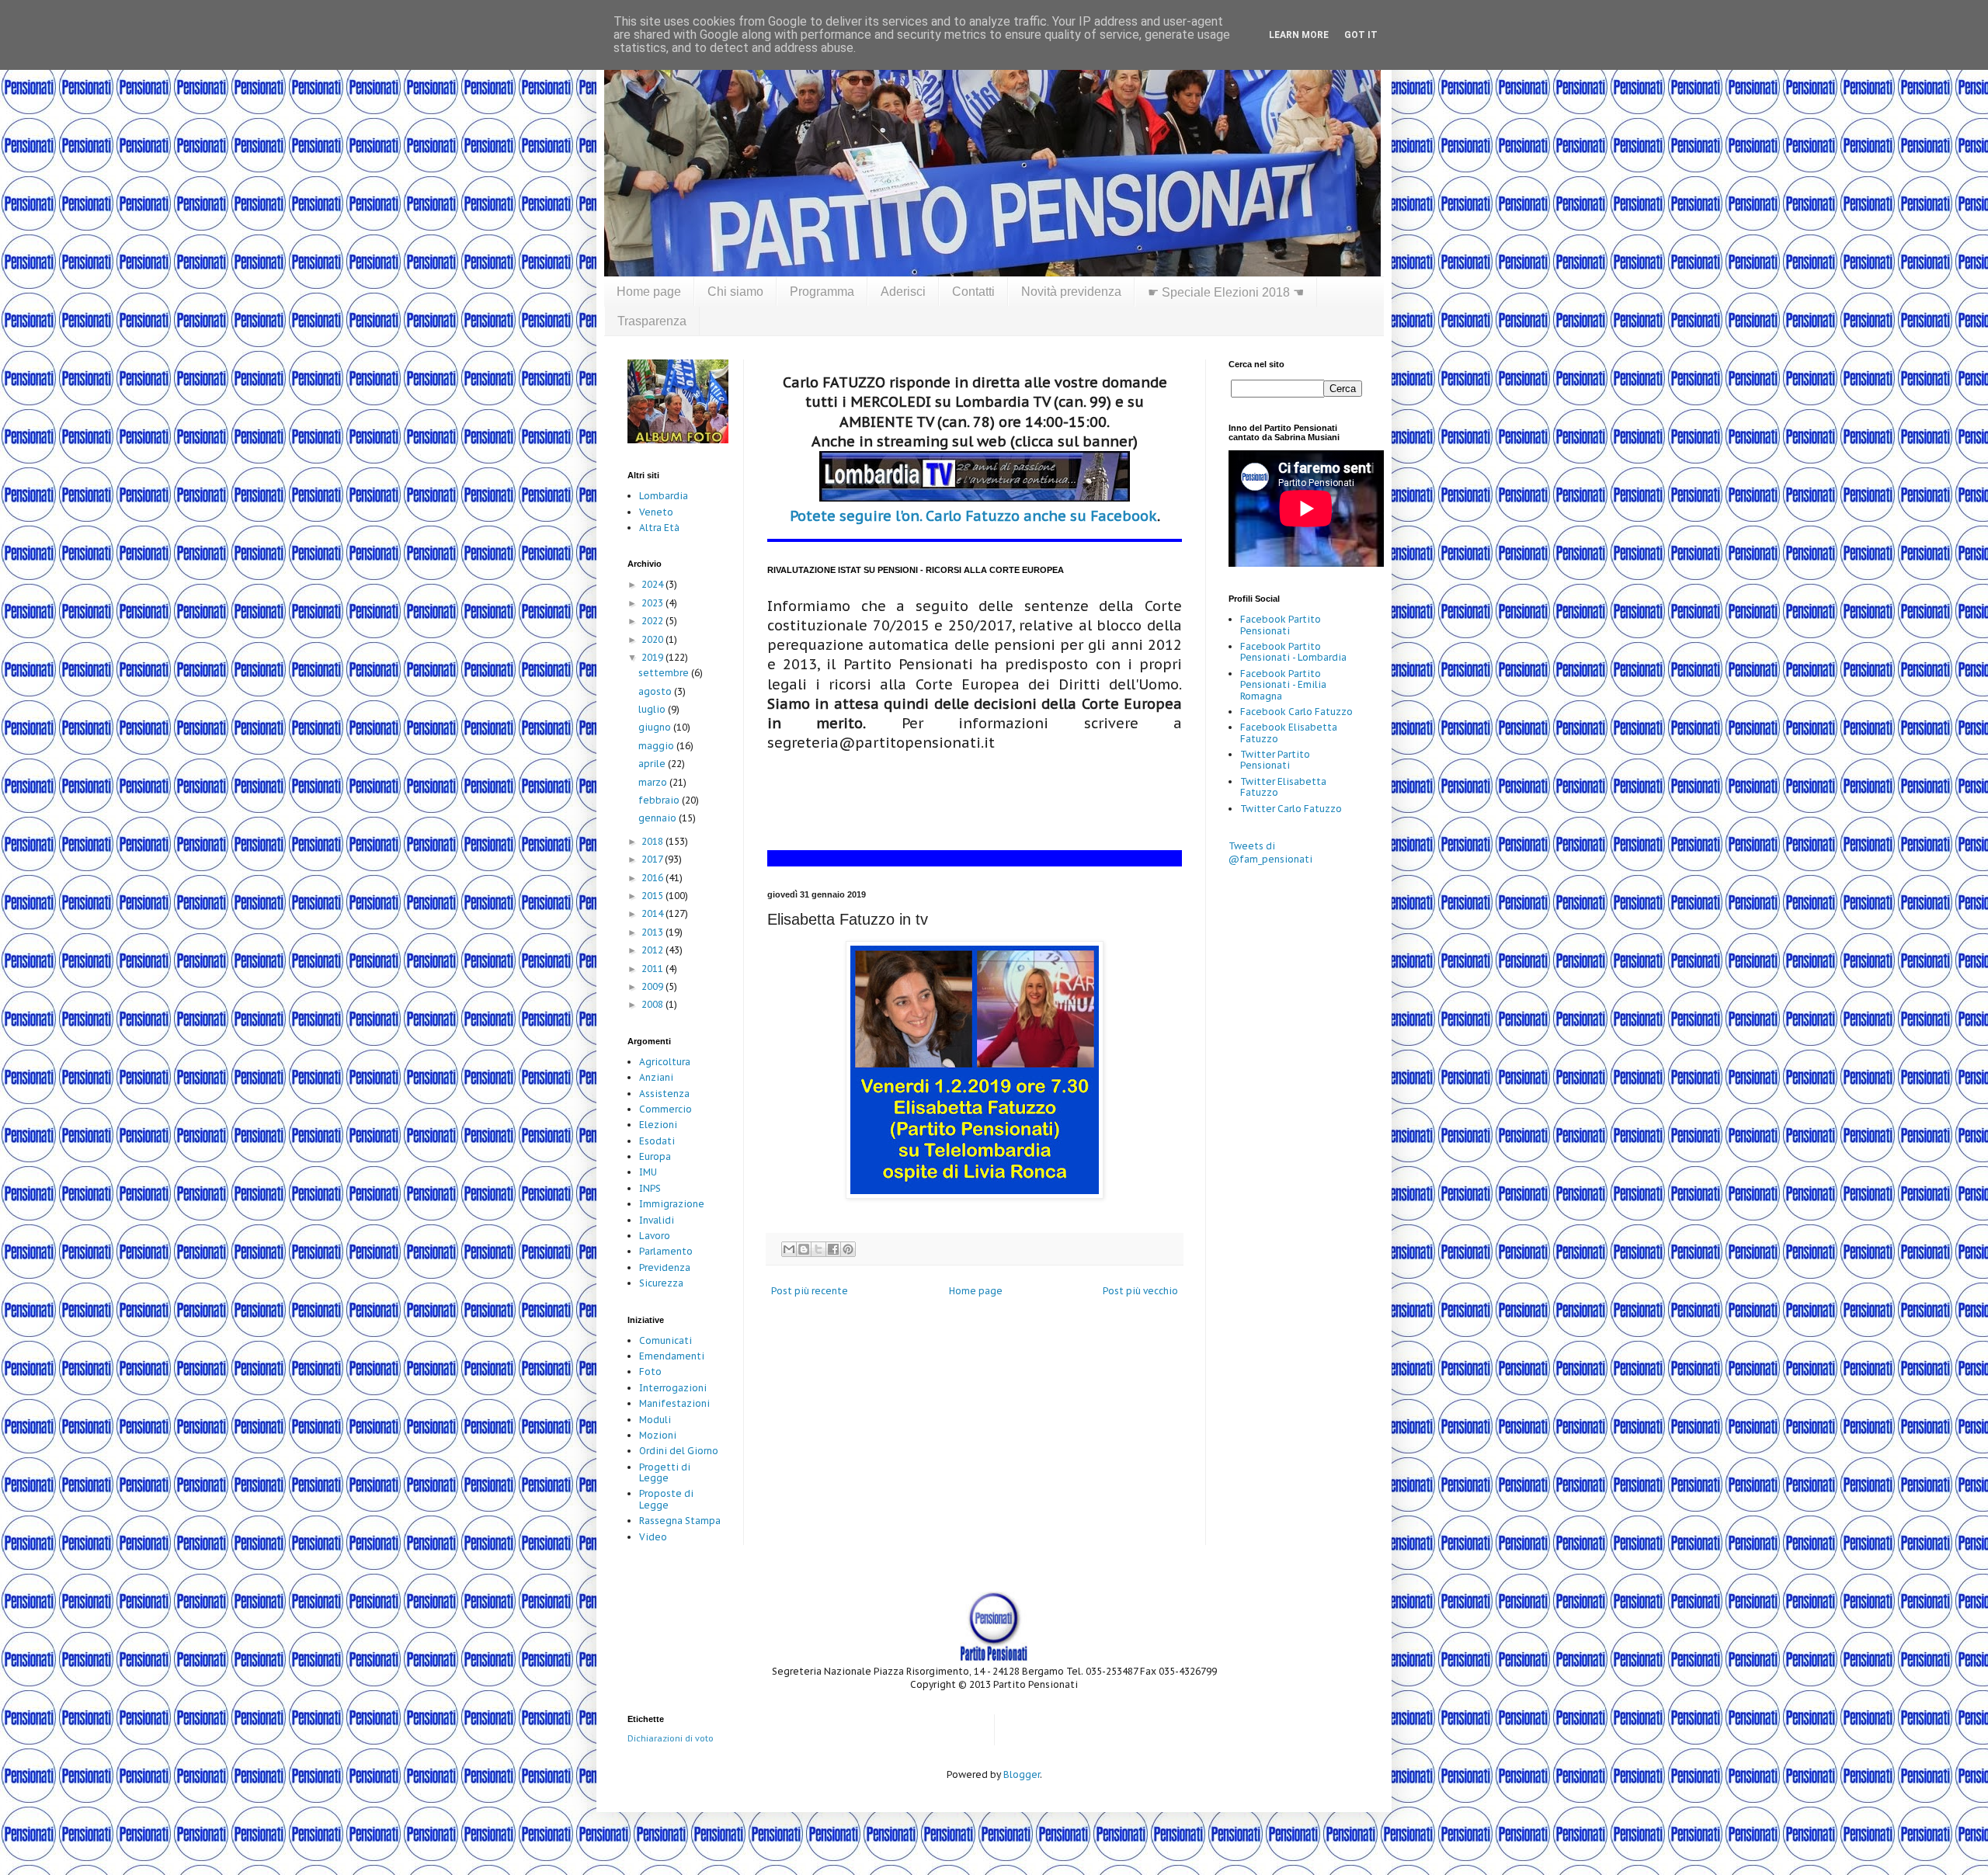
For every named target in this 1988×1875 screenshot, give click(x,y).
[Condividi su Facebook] (833, 1249)
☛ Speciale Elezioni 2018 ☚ (1226, 292)
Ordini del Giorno (679, 1451)
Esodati (657, 1141)
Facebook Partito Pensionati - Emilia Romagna (1283, 685)
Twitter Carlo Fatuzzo (1291, 809)
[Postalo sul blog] (804, 1249)
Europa (655, 1156)
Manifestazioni (674, 1403)
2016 (653, 878)
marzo (654, 782)
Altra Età (659, 528)
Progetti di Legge (665, 1472)
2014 (653, 913)
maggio (657, 746)
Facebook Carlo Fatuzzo (1296, 712)
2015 (653, 896)
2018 (653, 841)
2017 (653, 859)
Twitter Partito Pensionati (1275, 760)
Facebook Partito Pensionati (1281, 625)
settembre (665, 673)
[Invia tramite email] (789, 1249)
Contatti (973, 292)
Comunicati (666, 1340)
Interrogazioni (673, 1388)
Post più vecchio (1140, 1291)
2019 (653, 657)
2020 (653, 639)
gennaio (659, 818)
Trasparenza (652, 321)
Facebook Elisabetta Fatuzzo (1289, 733)
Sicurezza (661, 1283)
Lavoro (655, 1236)
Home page (649, 292)
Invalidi (657, 1220)
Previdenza (665, 1267)
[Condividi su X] (818, 1249)
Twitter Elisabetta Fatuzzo (1283, 787)
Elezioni (658, 1125)
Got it (1361, 35)
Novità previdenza (1071, 292)
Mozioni (658, 1435)
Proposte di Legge (666, 1499)
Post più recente (810, 1291)
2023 (653, 603)
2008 (653, 1004)
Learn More (1299, 35)
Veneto (656, 512)
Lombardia (664, 496)
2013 (653, 932)
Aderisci (903, 292)
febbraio (660, 800)
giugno (656, 727)
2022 (653, 621)
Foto (650, 1372)
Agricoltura (665, 1062)
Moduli (655, 1420)
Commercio (666, 1109)
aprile (653, 764)
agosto (656, 691)
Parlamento (666, 1251)
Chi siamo (735, 292)
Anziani (656, 1077)
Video (653, 1537)
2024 (653, 584)
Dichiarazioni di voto (671, 1738)
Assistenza (664, 1094)
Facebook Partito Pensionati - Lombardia (1293, 652)
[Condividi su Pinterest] (848, 1249)
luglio (653, 709)
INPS (650, 1188)
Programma (822, 292)
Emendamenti (672, 1356)
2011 (653, 969)
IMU (648, 1172)
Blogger (1022, 1774)
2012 (653, 950)
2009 (653, 986)
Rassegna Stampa (680, 1521)
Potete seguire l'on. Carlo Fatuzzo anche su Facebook (973, 516)
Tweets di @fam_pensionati (1270, 852)
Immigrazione (672, 1204)
